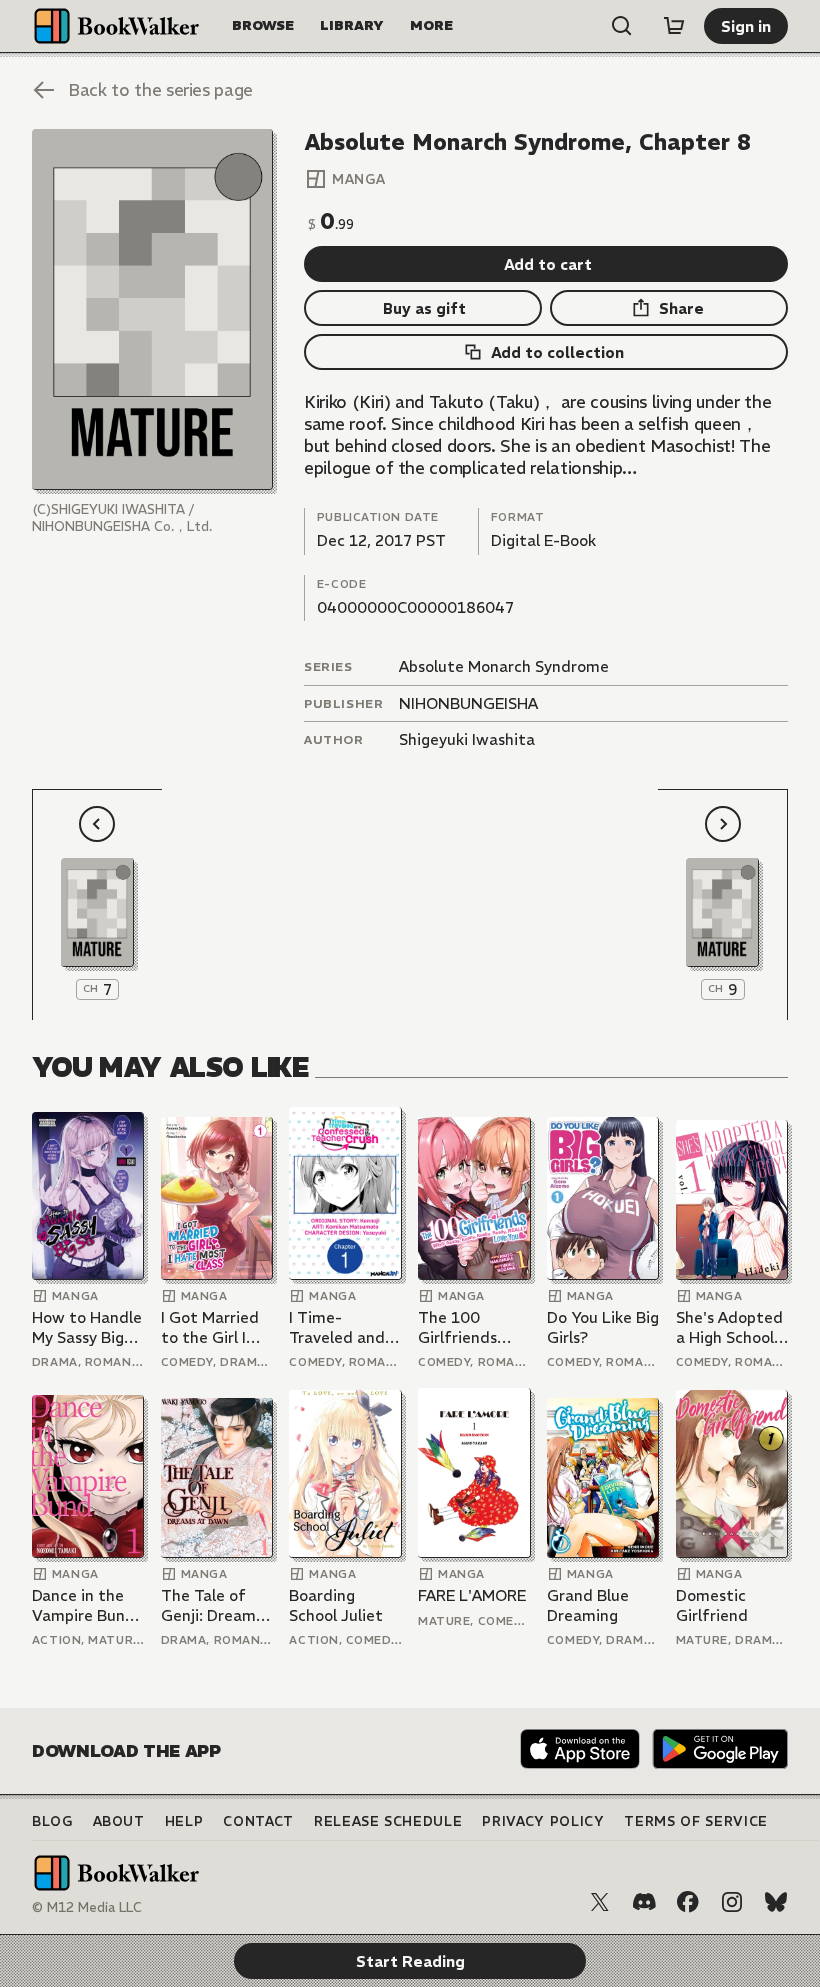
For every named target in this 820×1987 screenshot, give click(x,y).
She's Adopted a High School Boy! (729, 1327)
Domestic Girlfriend (712, 1605)
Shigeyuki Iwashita (467, 739)
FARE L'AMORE (472, 1595)
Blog (52, 1821)
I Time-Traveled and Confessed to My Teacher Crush (338, 1327)
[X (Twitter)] (600, 1902)
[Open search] (622, 26)
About (119, 1821)
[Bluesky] (776, 1902)
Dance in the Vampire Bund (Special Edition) (83, 1605)
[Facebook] (688, 1902)
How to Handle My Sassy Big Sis (87, 1327)
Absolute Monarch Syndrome (504, 666)
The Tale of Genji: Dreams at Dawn (212, 1605)
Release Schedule (388, 1821)
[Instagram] (732, 1902)
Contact (258, 1821)
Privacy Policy (543, 1821)
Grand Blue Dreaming (588, 1605)
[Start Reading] (152, 309)
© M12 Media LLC (87, 1907)
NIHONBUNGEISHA (468, 703)
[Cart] (674, 26)
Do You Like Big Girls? (603, 1327)
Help (184, 1821)
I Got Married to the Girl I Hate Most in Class (210, 1327)
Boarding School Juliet (336, 1605)
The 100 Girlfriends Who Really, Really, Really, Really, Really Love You (467, 1327)
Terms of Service (695, 1821)
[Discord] (644, 1902)
